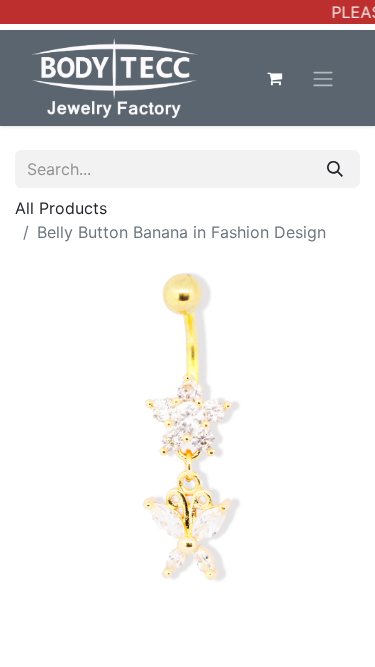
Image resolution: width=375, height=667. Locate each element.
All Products (61, 208)
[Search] (335, 169)
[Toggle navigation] (323, 78)
